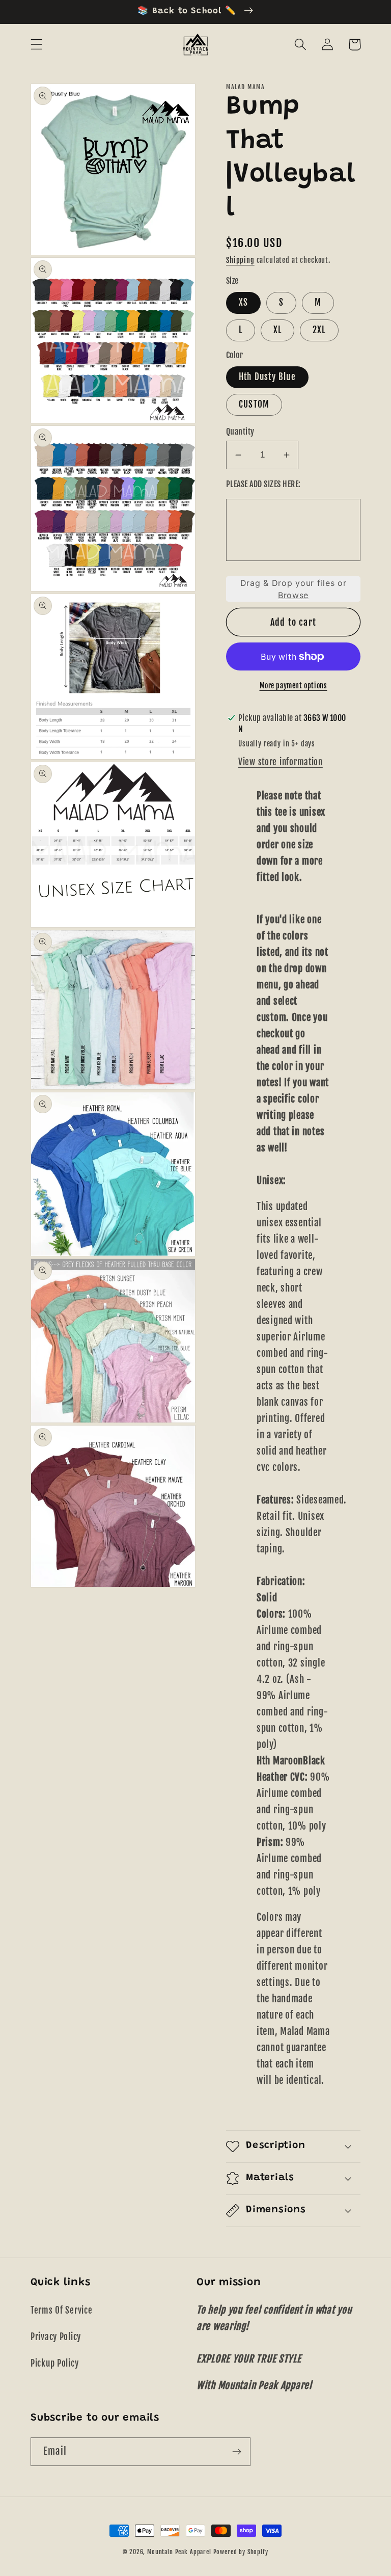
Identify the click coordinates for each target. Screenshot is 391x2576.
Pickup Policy (54, 2363)
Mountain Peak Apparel (179, 2552)
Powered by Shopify (241, 2552)
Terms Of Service (62, 2310)
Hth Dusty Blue (267, 377)
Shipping (240, 260)
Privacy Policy (56, 2337)
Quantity (240, 432)
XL (277, 330)
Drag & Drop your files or (294, 589)
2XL (319, 330)
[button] (37, 45)
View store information (281, 762)
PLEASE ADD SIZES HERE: (263, 484)
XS (243, 302)
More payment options (294, 686)
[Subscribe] (236, 2452)
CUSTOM (254, 404)
